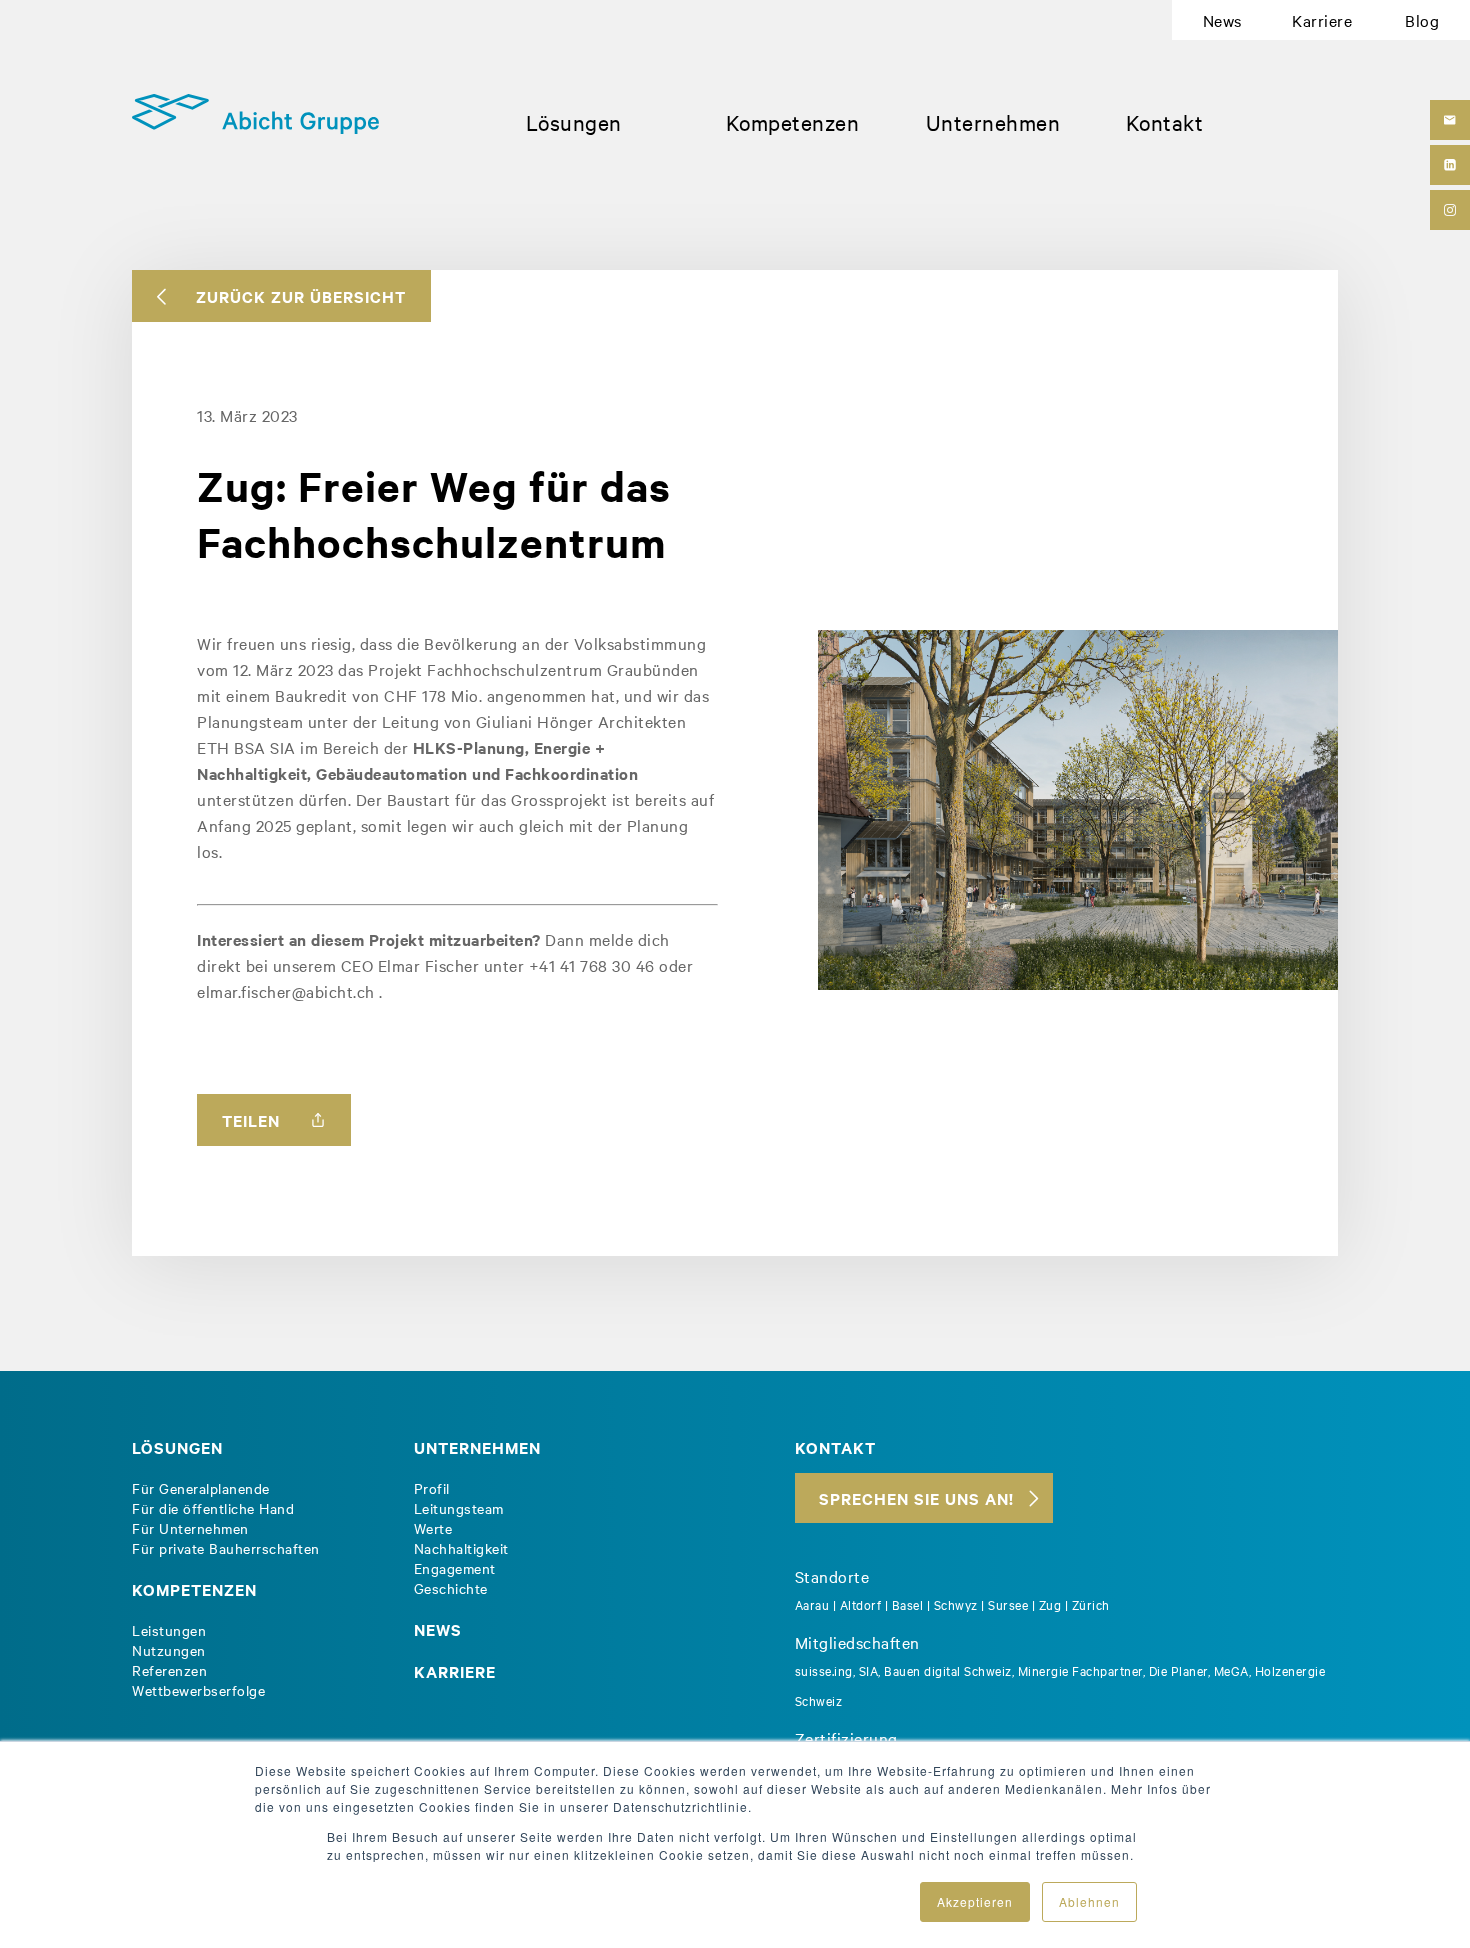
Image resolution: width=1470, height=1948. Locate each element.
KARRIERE (455, 1671)
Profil (432, 1488)
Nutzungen (169, 1650)
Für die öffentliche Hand (213, 1508)
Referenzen (169, 1670)
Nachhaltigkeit (461, 1548)
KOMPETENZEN (194, 1589)
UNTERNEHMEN (477, 1447)
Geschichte (451, 1588)
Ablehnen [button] (1089, 1901)
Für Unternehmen (190, 1528)
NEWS (438, 1629)
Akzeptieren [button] (975, 1901)
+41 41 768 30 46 (592, 965)
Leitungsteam (459, 1508)
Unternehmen (993, 122)
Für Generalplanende (201, 1488)
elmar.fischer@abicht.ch (286, 991)
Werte (433, 1528)
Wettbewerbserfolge (198, 1690)
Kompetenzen (793, 122)
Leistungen (169, 1630)
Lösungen (574, 122)
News (1222, 20)
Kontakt (1165, 122)
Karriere (1322, 20)
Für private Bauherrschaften (226, 1548)
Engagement (455, 1568)
